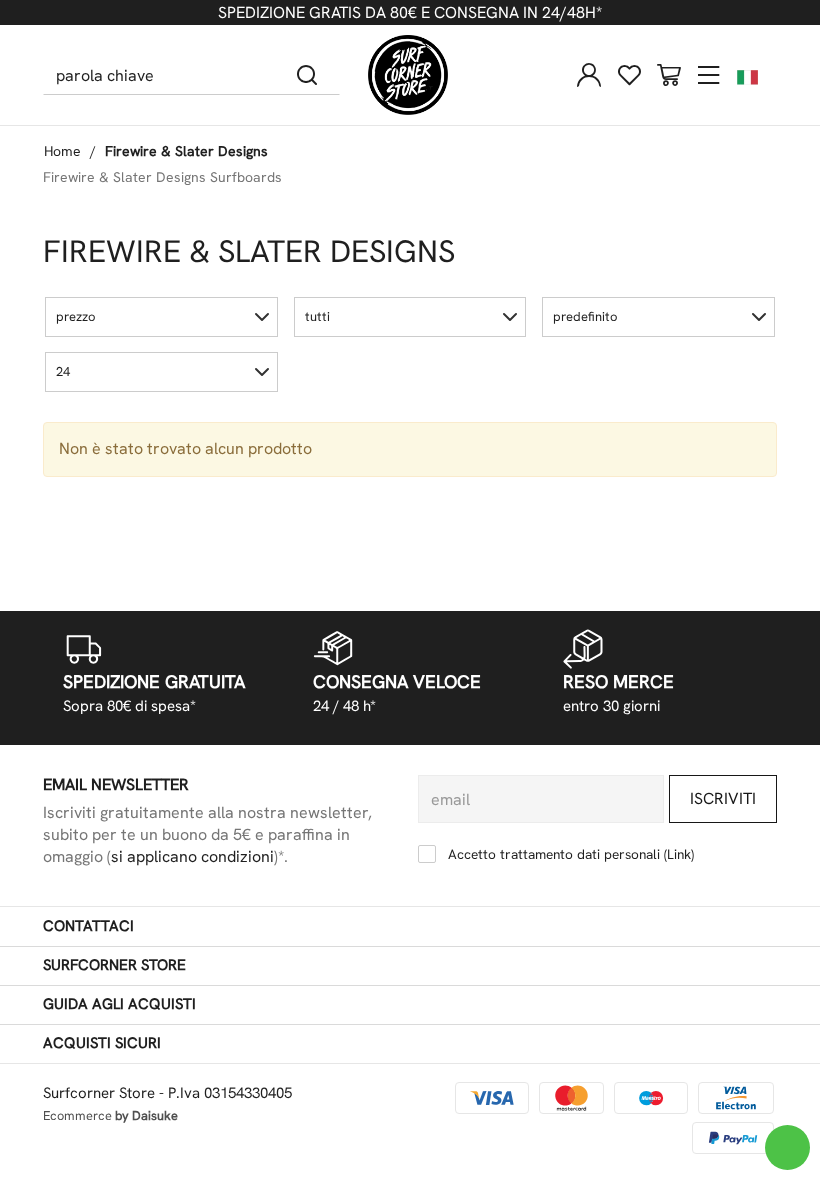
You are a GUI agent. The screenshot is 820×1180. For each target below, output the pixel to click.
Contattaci (88, 926)
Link (679, 854)
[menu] (709, 75)
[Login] (589, 75)
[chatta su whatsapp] (787, 1147)
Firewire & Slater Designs (186, 151)
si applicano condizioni (192, 856)
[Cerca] (307, 75)
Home (62, 151)
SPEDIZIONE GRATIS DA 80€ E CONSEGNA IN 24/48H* (410, 12)
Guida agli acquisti (119, 1004)
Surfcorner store (114, 965)
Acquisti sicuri (102, 1043)
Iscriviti (723, 798)
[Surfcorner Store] (408, 75)
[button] (161, 317)
